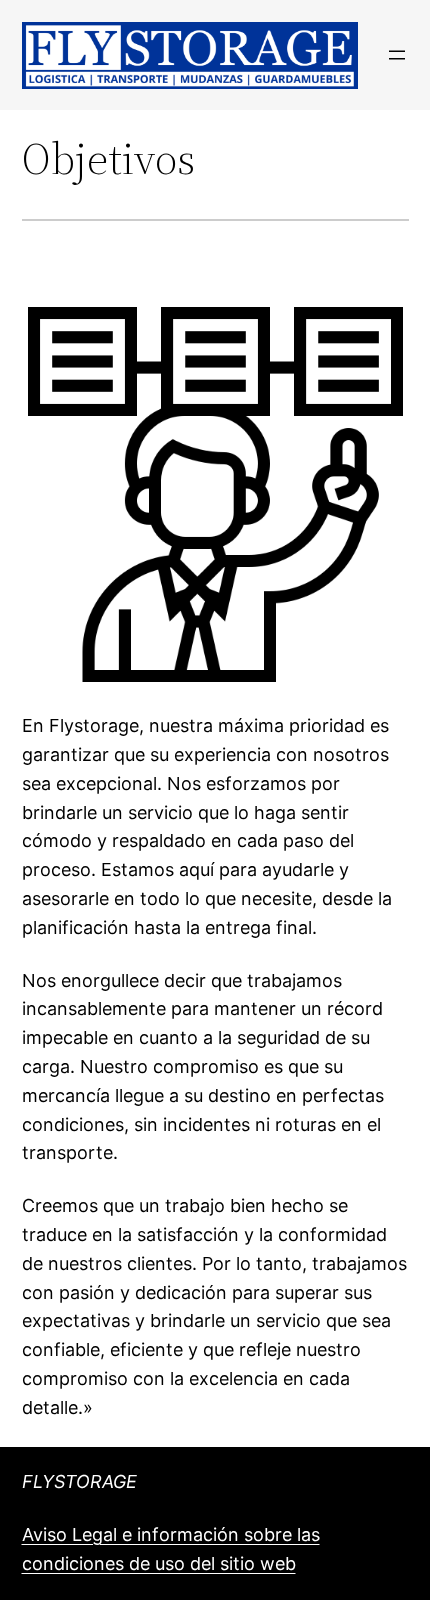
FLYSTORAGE (79, 1481)
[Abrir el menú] (397, 55)
